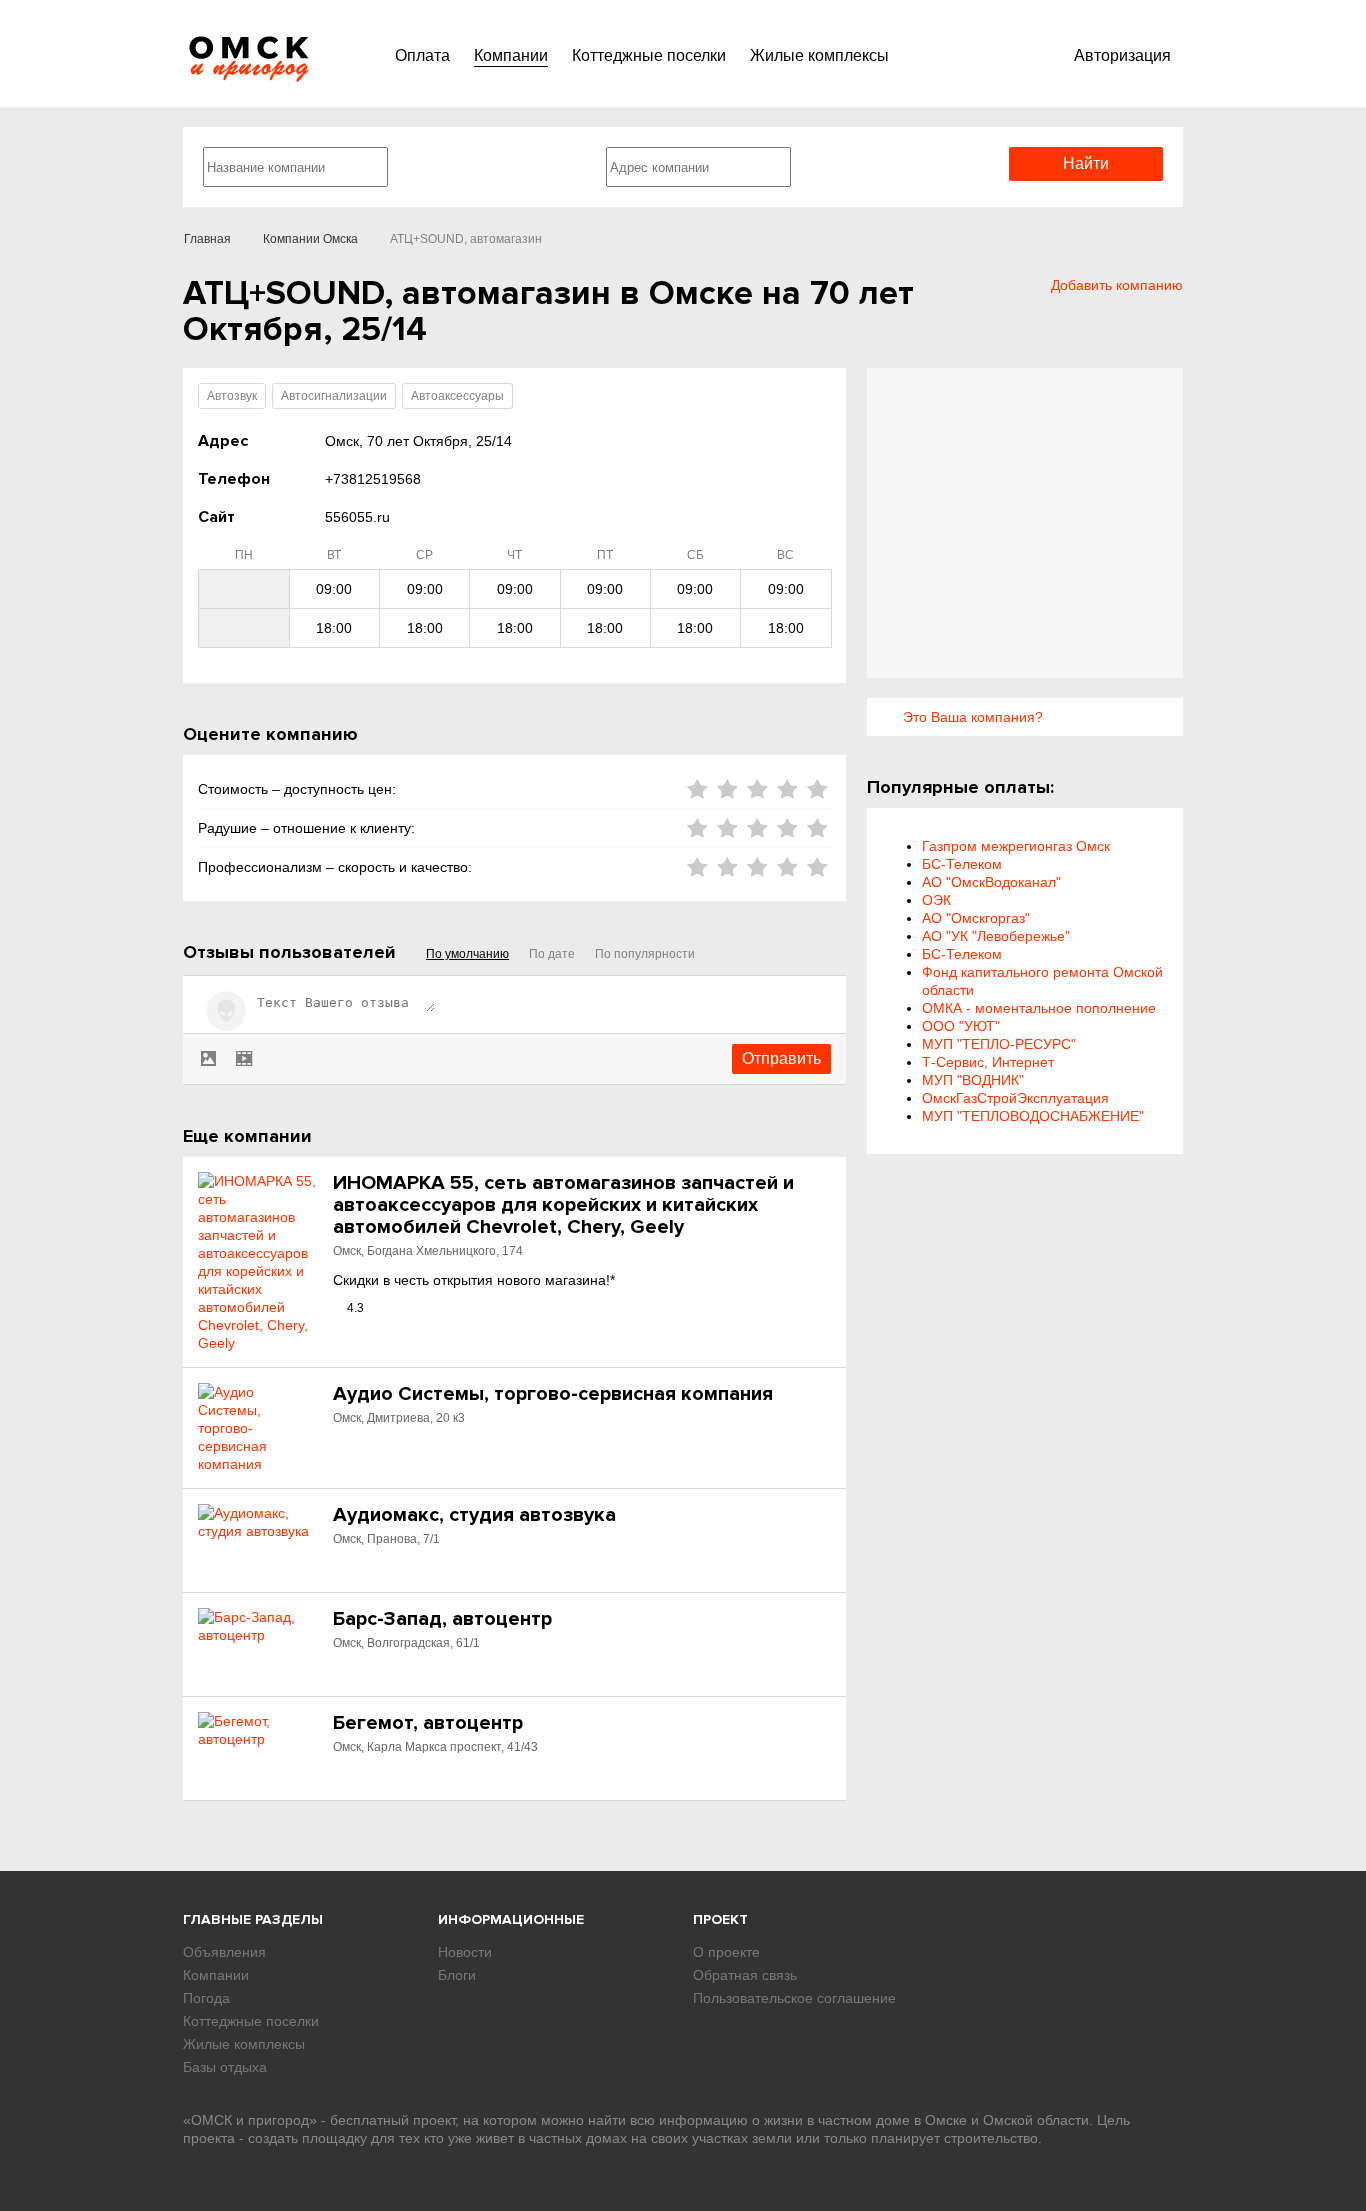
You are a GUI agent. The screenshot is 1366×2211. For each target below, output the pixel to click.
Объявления (224, 1952)
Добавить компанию (1117, 285)
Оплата (422, 55)
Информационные (511, 1919)
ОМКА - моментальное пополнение (1039, 1008)
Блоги (457, 1975)
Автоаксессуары (457, 396)
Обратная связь (745, 1975)
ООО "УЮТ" (961, 1026)
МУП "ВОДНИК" (973, 1080)
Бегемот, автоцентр (428, 1723)
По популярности (645, 954)
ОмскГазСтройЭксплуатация (1015, 1098)
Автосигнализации (334, 396)
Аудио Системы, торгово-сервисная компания (553, 1394)
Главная (207, 239)
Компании (511, 55)
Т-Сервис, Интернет (988, 1062)
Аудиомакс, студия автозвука (474, 1515)
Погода (206, 1998)
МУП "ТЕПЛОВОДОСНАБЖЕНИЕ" (1033, 1116)
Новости (465, 1952)
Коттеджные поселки (649, 55)
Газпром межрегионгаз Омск (1016, 846)
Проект (720, 1919)
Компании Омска (310, 239)
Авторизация (1122, 55)
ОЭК (936, 900)
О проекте (726, 1952)
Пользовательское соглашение (794, 1998)
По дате (552, 954)
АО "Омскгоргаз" (976, 918)
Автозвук (232, 396)
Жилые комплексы (819, 55)
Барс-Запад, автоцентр (442, 1619)
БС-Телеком (962, 864)
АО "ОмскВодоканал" (991, 882)
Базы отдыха (225, 2067)
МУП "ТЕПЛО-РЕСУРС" (999, 1044)
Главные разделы (253, 1919)
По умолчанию (467, 954)
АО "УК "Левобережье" (996, 936)
